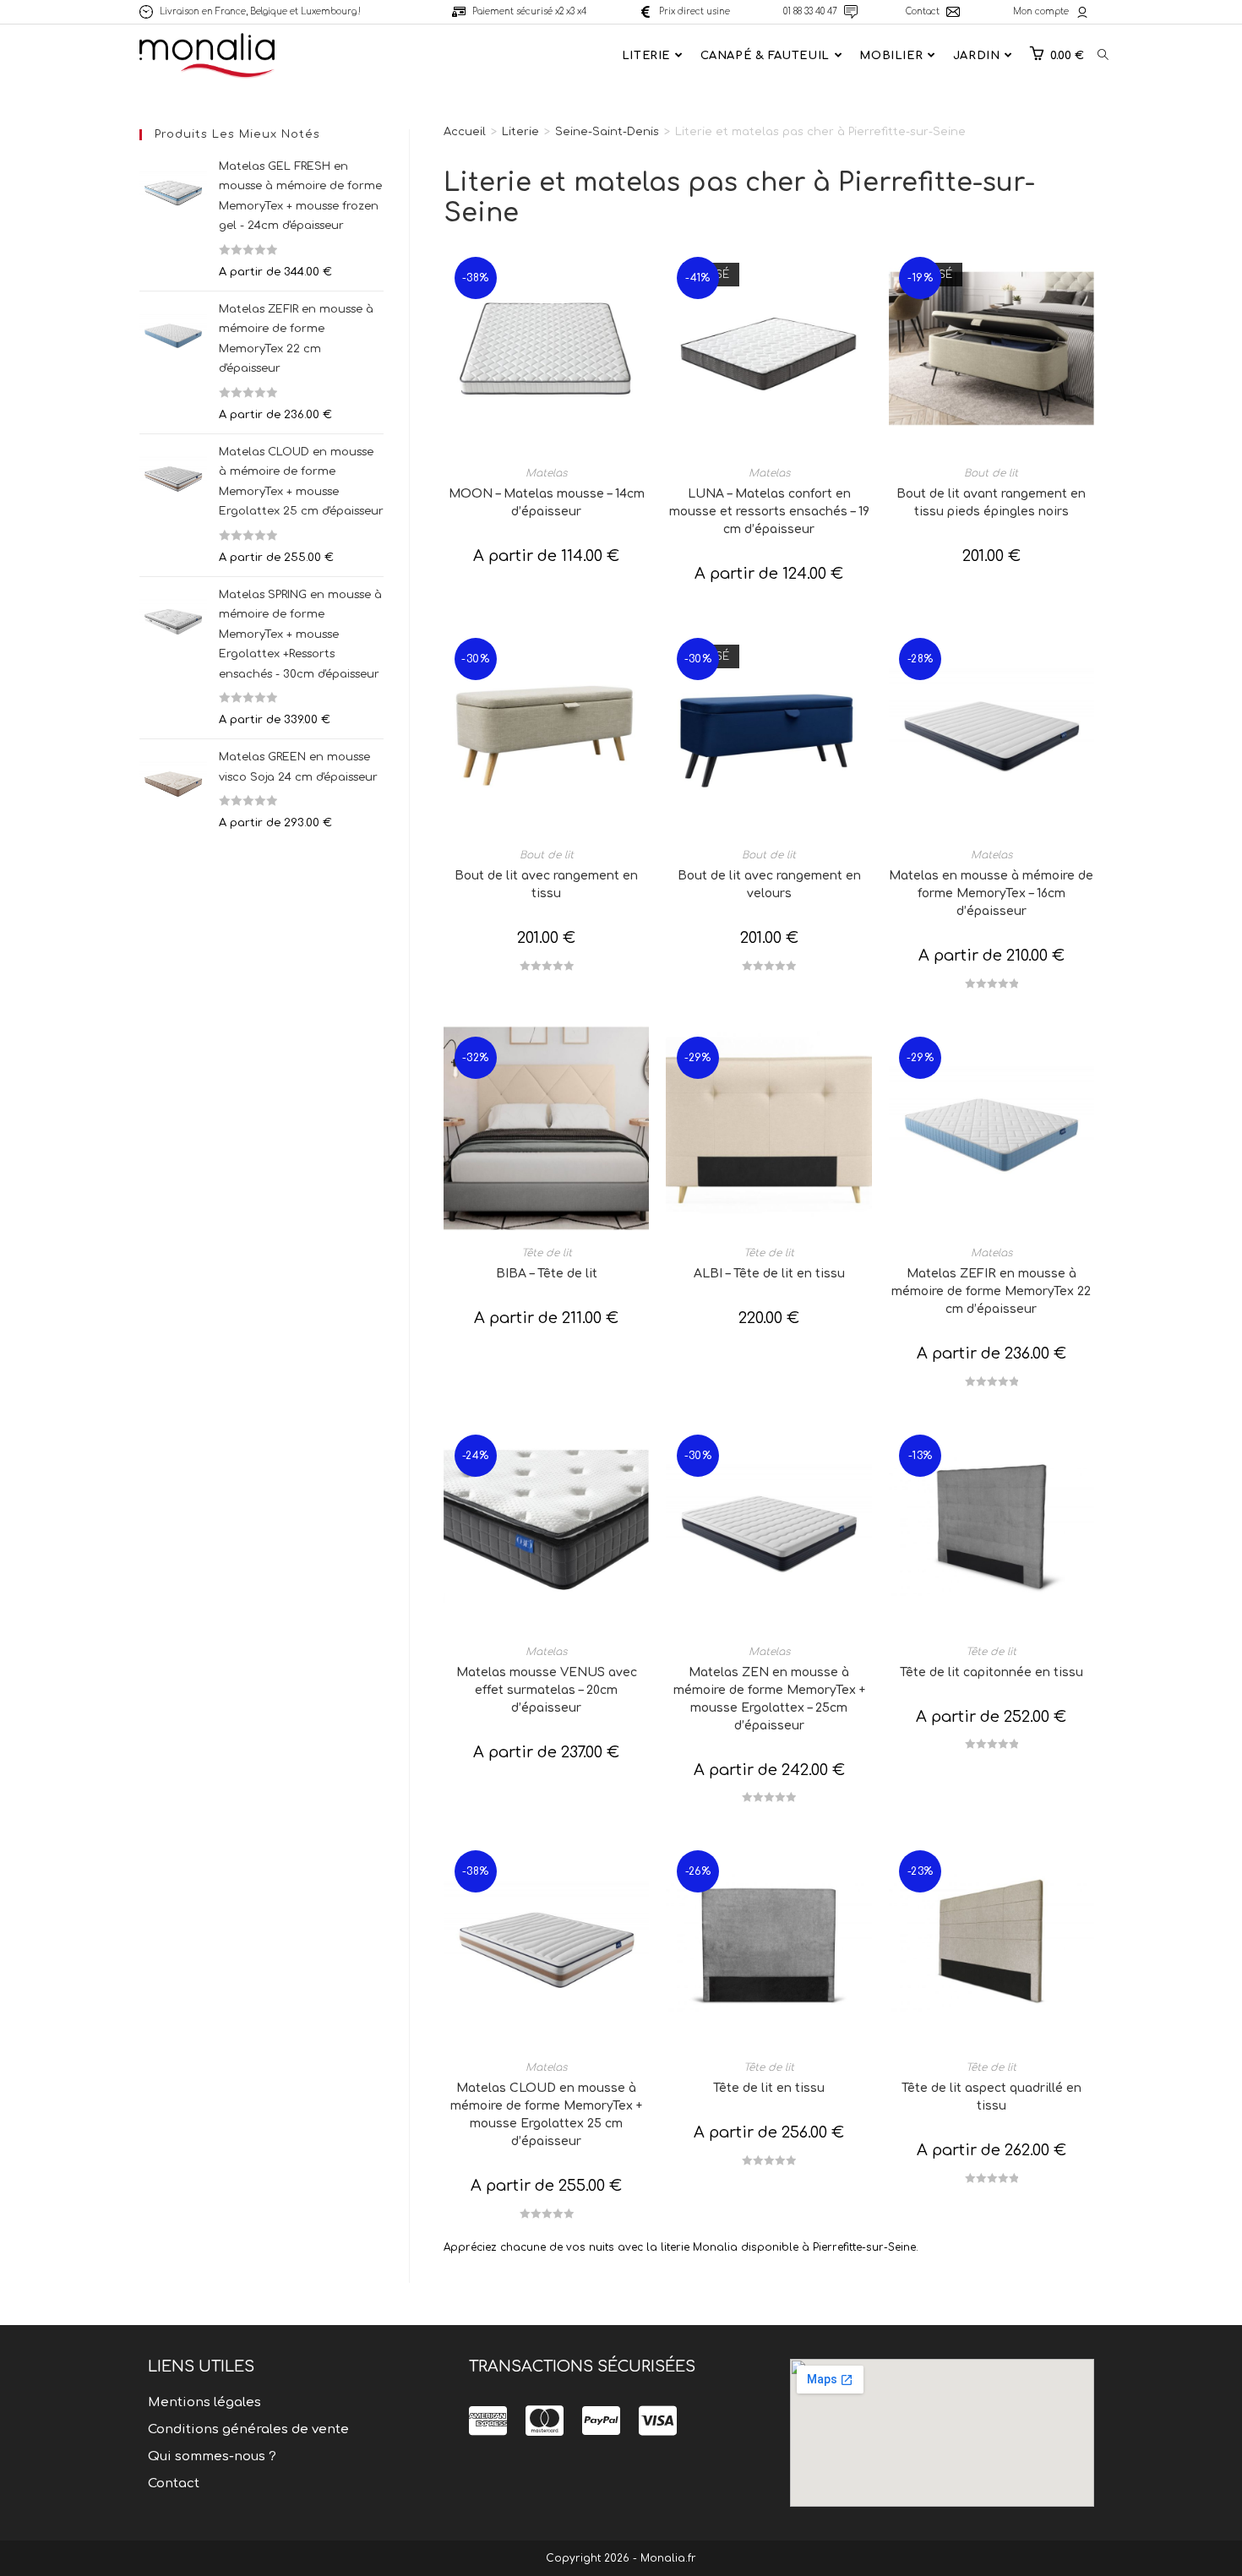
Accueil (465, 132)
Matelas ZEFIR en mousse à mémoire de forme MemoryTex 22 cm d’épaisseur (991, 1291)
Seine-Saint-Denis (607, 132)
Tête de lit (547, 1253)
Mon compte (1041, 11)
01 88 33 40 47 (810, 11)
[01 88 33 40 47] (851, 12)
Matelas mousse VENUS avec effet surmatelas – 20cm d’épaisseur (547, 1690)
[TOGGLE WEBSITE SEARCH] (1103, 56)
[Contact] (953, 12)
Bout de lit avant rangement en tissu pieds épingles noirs (991, 503)
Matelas (546, 473)
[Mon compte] (1082, 12)
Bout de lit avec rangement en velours (769, 885)
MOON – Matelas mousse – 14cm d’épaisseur (547, 503)
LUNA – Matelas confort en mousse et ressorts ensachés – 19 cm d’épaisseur (769, 512)
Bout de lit (991, 473)
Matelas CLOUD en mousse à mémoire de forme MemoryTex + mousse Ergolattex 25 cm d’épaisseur (546, 2115)
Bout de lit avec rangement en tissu (546, 885)
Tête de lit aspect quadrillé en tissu (991, 2097)
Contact (923, 11)
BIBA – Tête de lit (547, 1274)
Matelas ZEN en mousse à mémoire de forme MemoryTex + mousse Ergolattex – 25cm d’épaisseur (769, 1699)
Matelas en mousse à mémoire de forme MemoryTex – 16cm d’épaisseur (991, 893)
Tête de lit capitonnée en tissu (991, 1672)
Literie (520, 132)
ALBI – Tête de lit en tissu (769, 1274)
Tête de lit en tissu (769, 2088)
